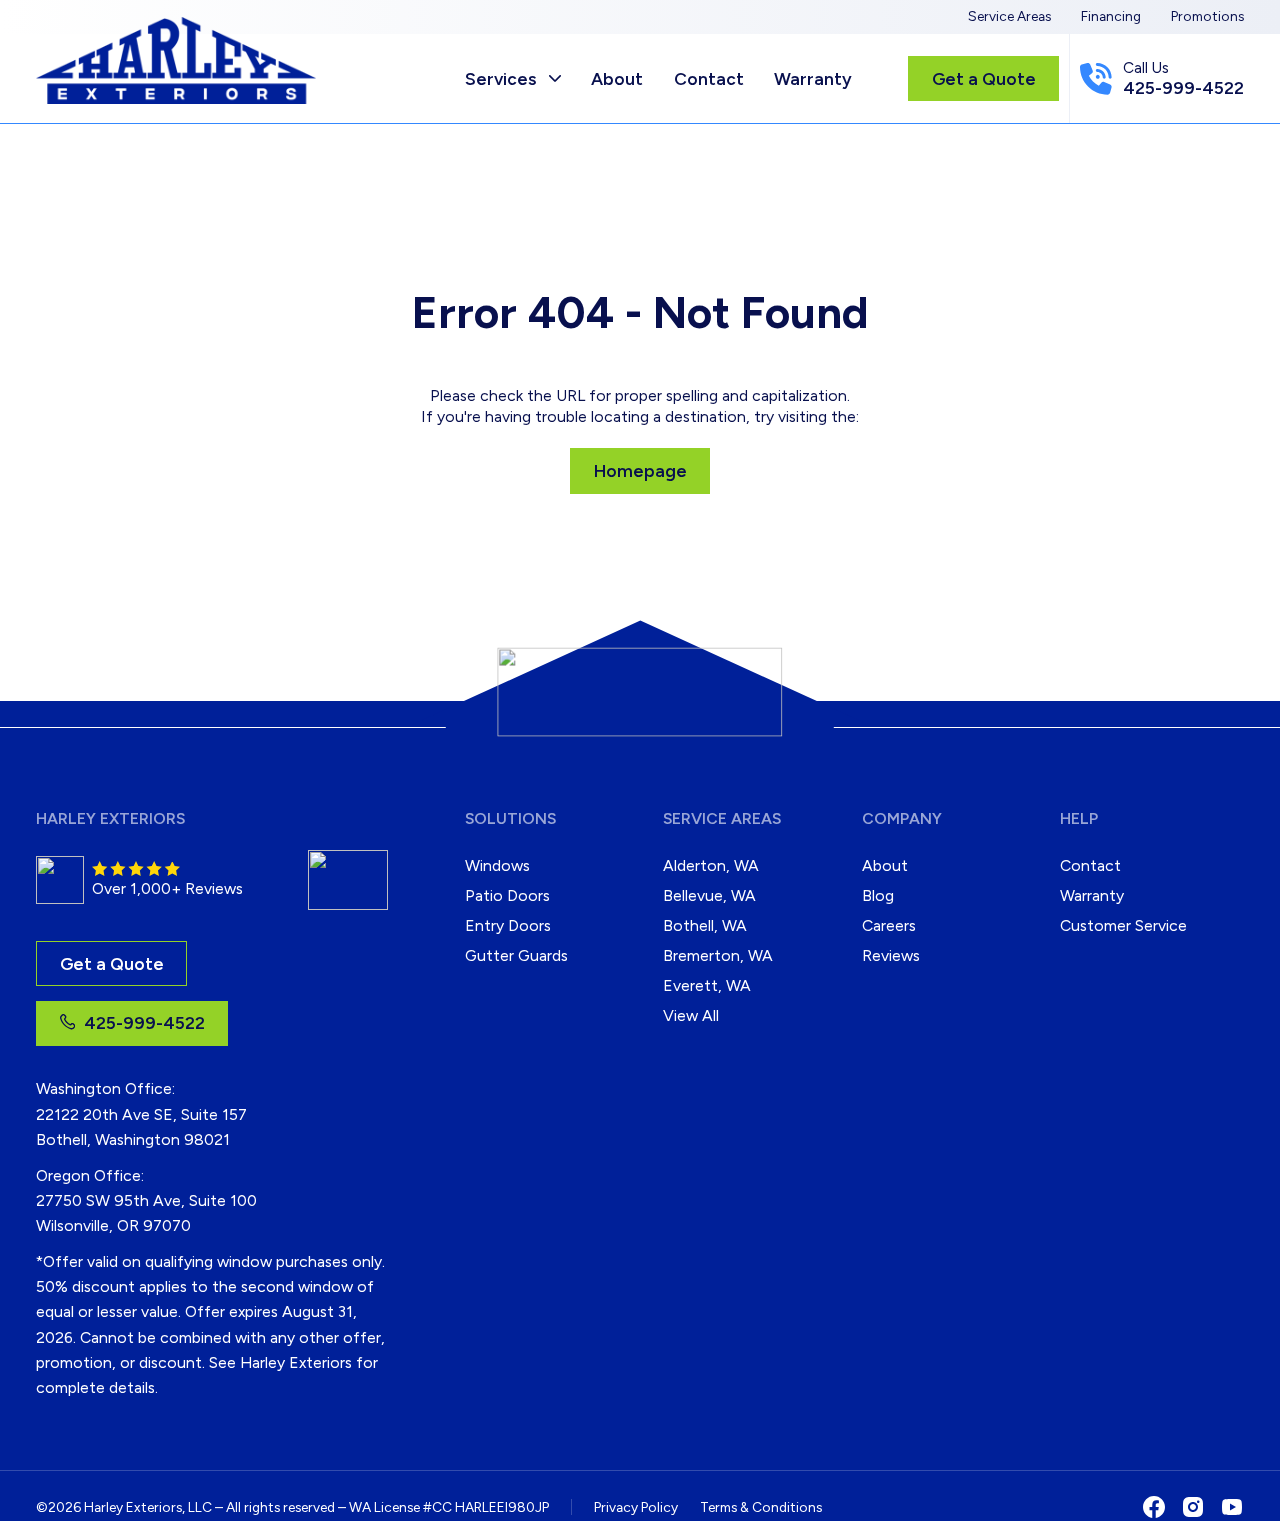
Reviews (891, 955)
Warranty (813, 78)
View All (691, 1015)
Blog (878, 895)
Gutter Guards (516, 955)
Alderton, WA (711, 865)
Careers (889, 925)
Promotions (1207, 16)
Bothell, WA (705, 925)
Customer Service (1123, 925)
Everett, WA (707, 985)
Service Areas (1009, 16)
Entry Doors (508, 925)
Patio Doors (507, 895)
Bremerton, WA (718, 955)
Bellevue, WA (709, 895)
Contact (709, 78)
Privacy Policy (636, 1507)
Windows (497, 865)
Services (500, 78)
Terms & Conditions (761, 1507)
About (617, 78)
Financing (1111, 16)
